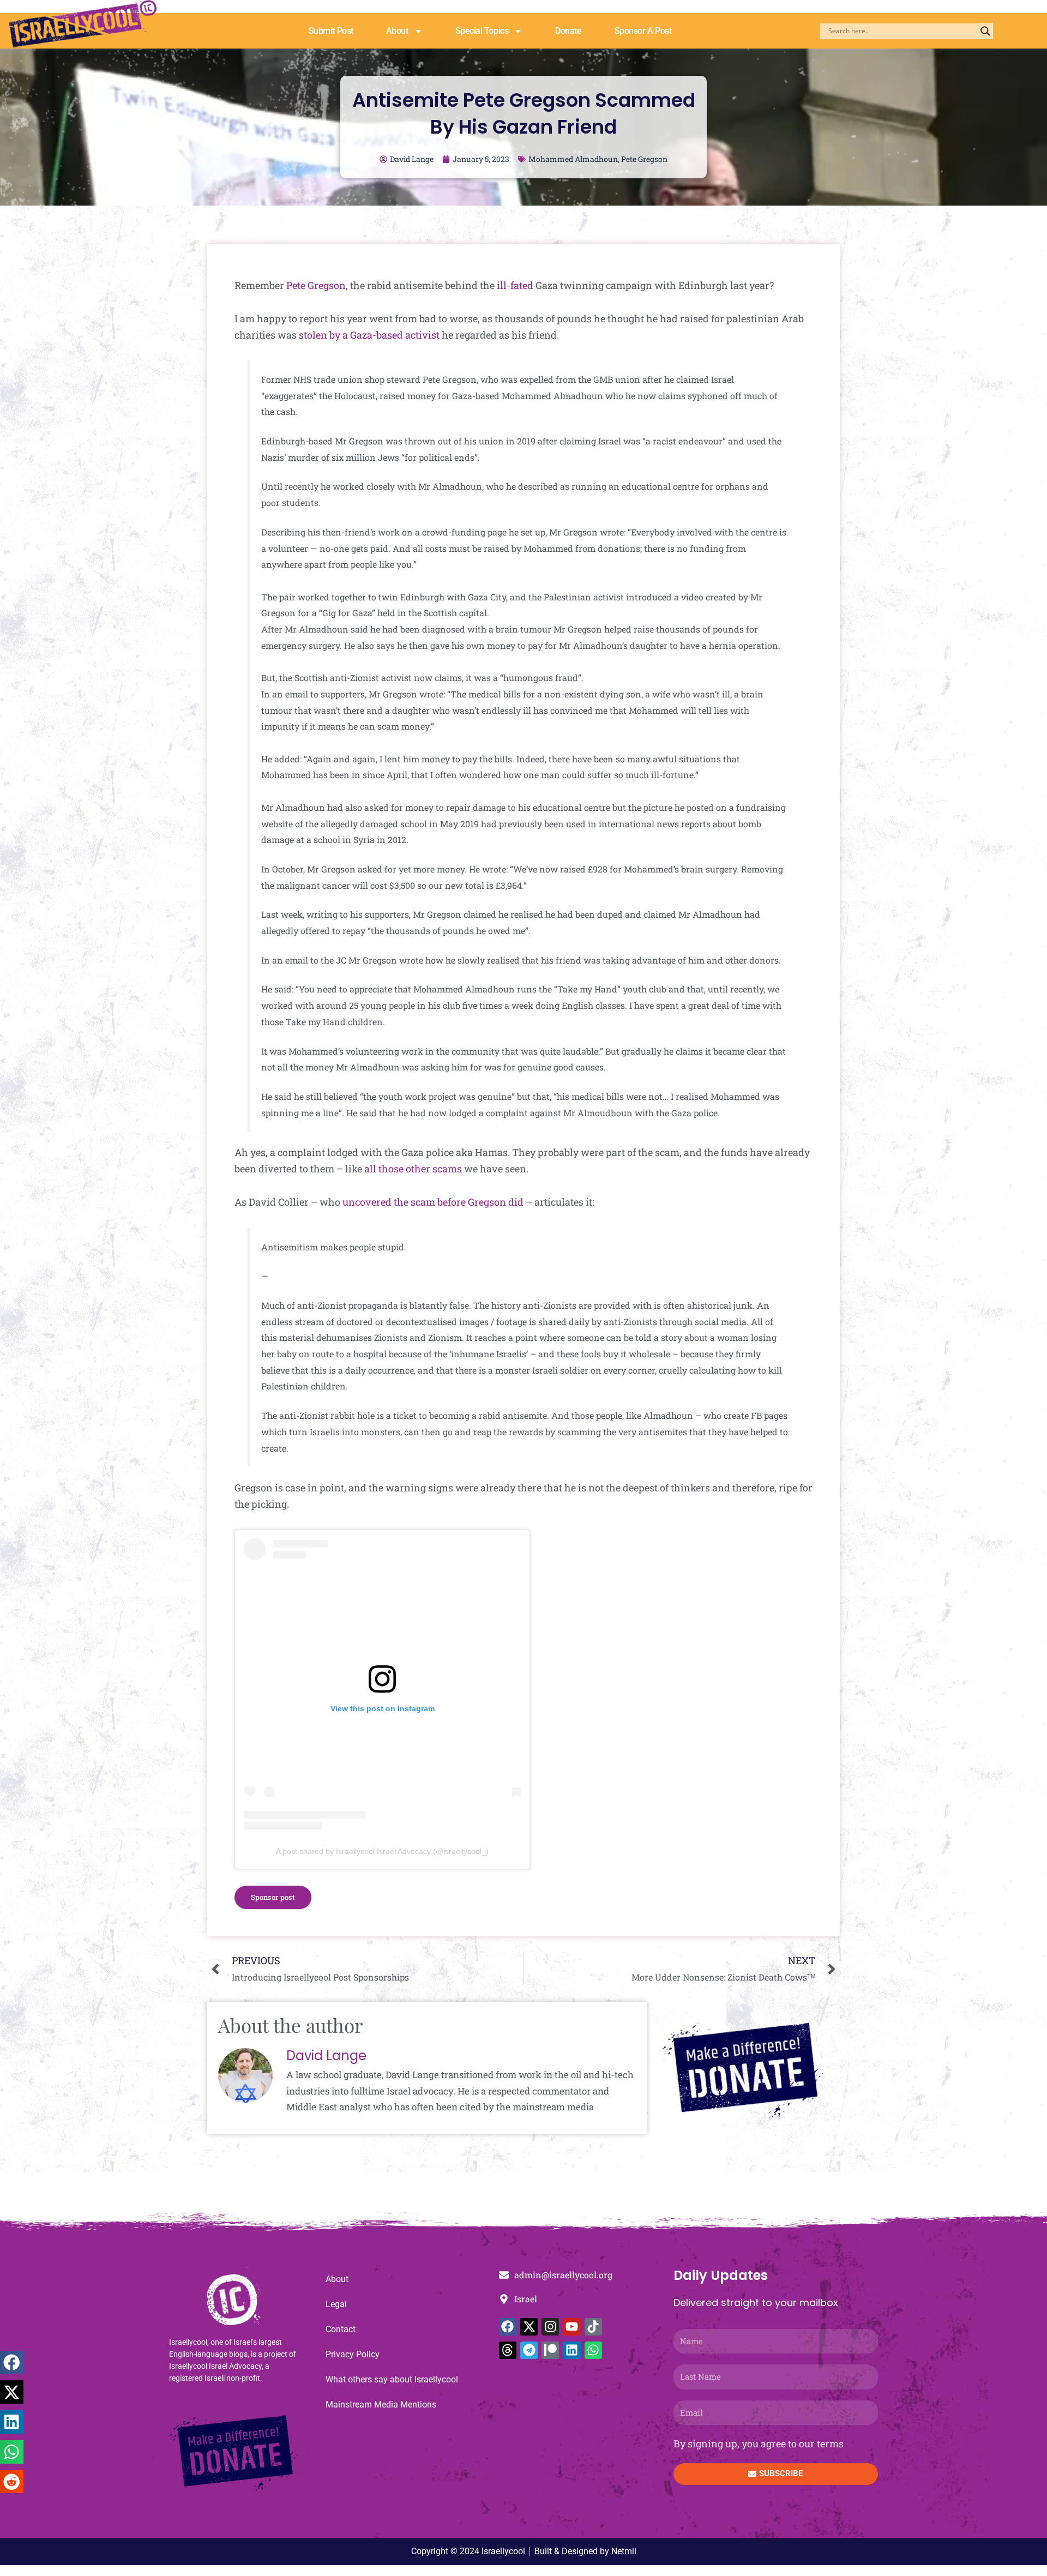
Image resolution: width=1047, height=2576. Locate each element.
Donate (568, 31)
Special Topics (482, 31)
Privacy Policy (353, 2354)
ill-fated (515, 285)
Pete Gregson (644, 159)
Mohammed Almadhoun (573, 159)
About (397, 31)
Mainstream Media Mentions (381, 2405)
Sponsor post (273, 1897)
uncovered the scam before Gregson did (433, 1202)
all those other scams (413, 1169)
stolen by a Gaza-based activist (369, 335)
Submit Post (331, 31)
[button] (12, 2363)
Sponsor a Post (643, 31)
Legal (336, 2304)
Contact (341, 2329)
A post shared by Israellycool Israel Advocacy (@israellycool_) (382, 1851)
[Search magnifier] (985, 31)
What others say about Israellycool (392, 2379)
